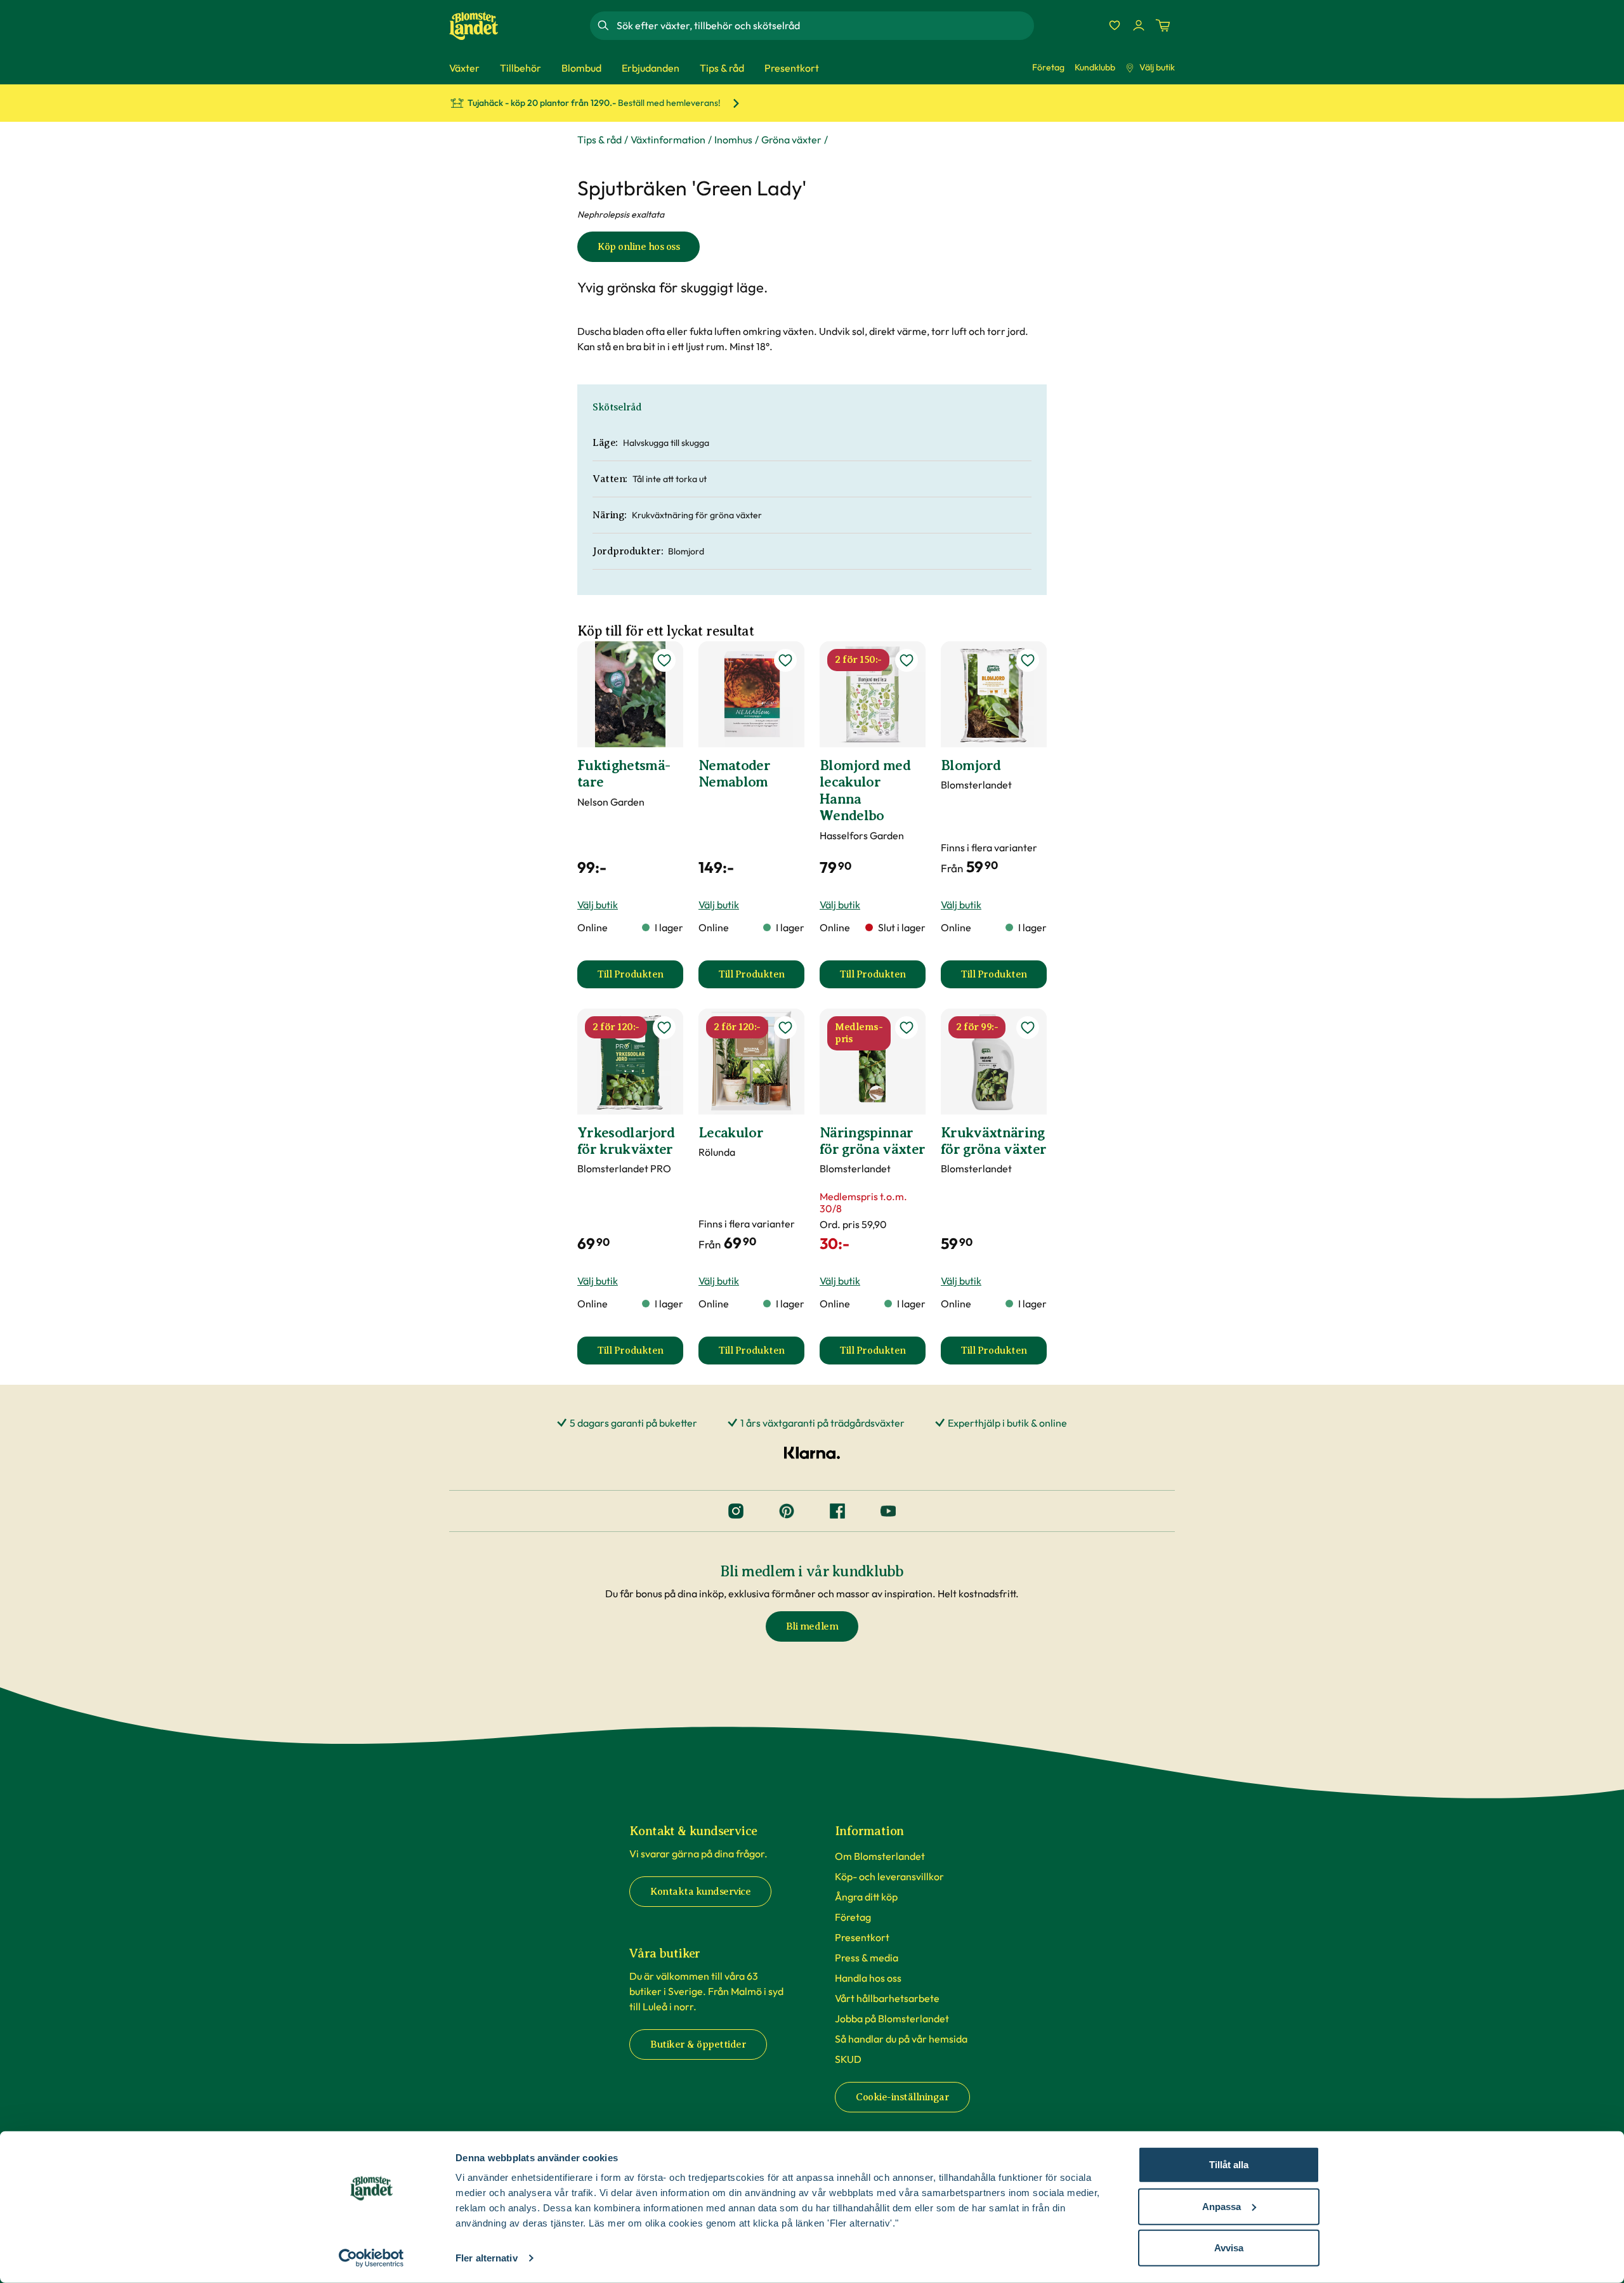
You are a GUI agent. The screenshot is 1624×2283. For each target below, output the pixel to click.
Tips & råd (599, 140)
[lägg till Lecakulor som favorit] (785, 1028)
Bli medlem (812, 1626)
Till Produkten (640, 978)
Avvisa (1229, 2248)
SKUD (848, 2059)
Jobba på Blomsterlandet (892, 2018)
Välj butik (1157, 67)
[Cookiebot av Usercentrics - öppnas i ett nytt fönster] (371, 2258)
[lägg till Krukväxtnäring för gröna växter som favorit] (1028, 1028)
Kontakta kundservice (700, 1892)
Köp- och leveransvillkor (889, 1876)
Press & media (867, 1958)
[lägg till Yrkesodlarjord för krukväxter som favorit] (664, 1028)
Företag (1048, 67)
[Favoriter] (1115, 25)
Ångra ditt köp (866, 1897)
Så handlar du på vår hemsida (901, 2039)
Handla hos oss (868, 1978)
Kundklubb (1095, 67)
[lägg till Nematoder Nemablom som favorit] (785, 660)
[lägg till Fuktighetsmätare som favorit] (664, 660)
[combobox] (824, 25)
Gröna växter (791, 140)
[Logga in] (1139, 25)
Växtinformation (668, 140)
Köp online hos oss (638, 247)
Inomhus (733, 140)
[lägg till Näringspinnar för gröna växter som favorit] (907, 1028)
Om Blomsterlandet (880, 1856)
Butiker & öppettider (698, 2044)
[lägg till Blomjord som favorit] (1028, 660)
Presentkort (862, 1937)
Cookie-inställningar (902, 2097)
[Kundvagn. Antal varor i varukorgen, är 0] (1163, 25)
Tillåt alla (1229, 2165)
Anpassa (1221, 2206)
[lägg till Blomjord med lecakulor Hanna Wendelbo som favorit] (907, 660)
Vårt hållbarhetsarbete (887, 1998)
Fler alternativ (487, 2258)
